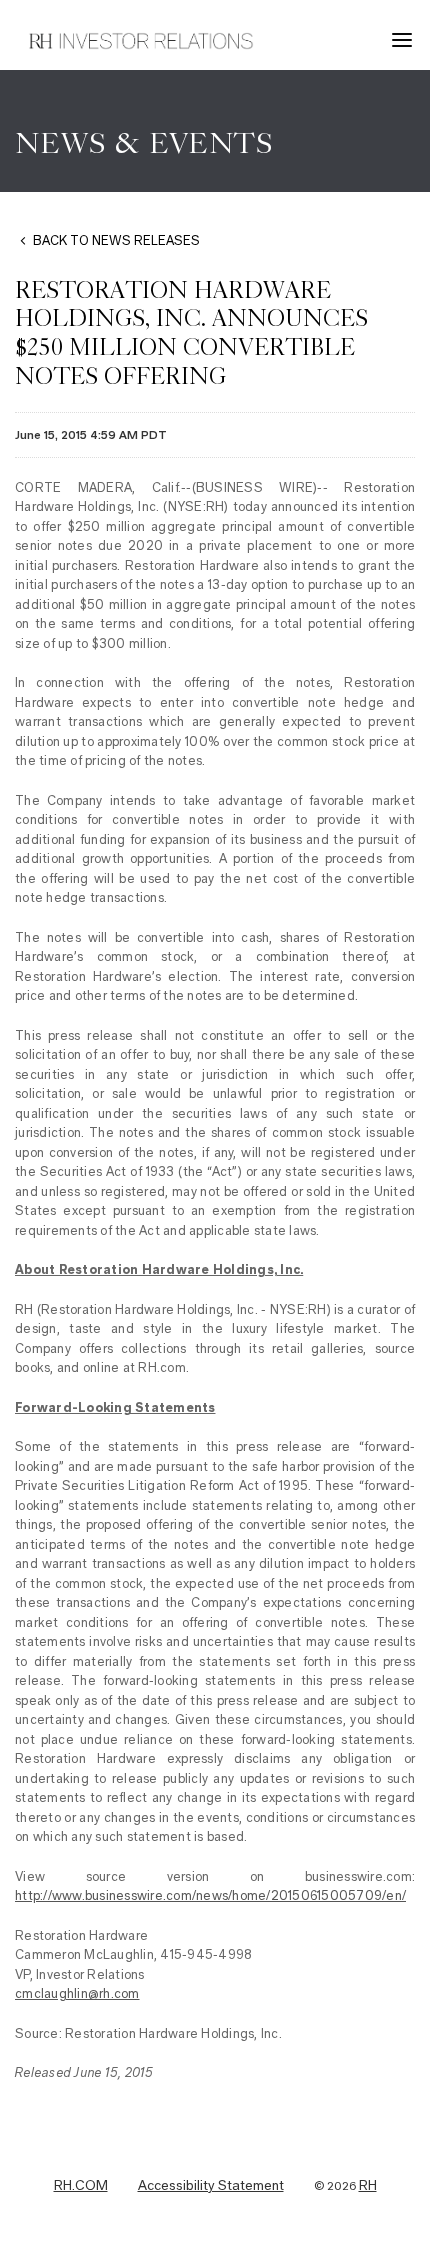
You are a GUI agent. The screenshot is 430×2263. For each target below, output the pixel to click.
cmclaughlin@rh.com (77, 1993)
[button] (405, 40)
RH (368, 2186)
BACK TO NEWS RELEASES (116, 240)
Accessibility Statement (211, 2186)
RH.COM (81, 2186)
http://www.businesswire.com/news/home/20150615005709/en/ (210, 1895)
